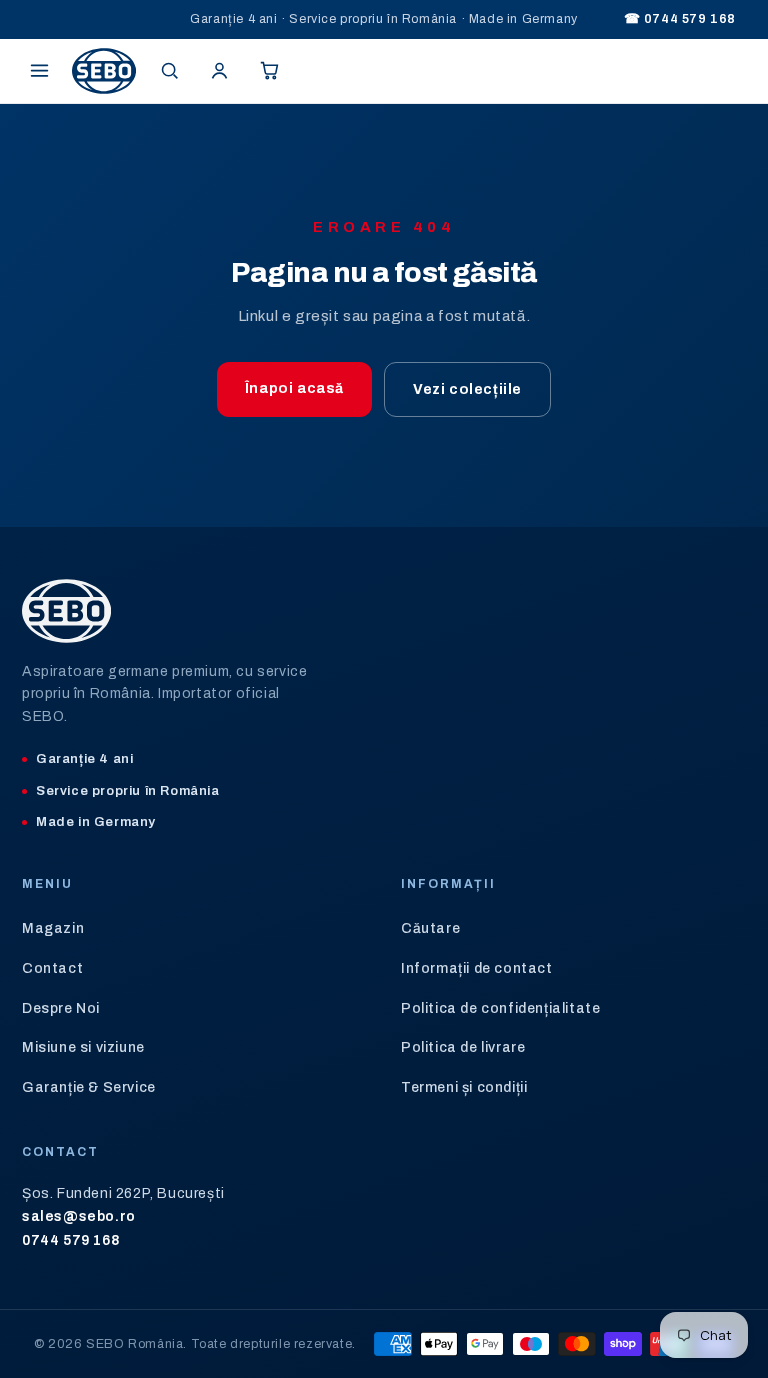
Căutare (430, 928)
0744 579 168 (71, 1240)
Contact (52, 968)
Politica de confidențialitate (500, 1008)
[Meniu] (39, 71)
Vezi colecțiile (467, 389)
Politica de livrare (463, 1047)
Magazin (53, 928)
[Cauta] (169, 71)
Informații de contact (477, 968)
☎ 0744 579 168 (680, 19)
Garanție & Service (89, 1087)
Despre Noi (61, 1008)
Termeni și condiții (464, 1087)
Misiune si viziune (83, 1047)
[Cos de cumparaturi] (269, 71)
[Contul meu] (219, 71)
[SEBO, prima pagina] (104, 71)
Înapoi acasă (294, 388)
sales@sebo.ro (79, 1216)
